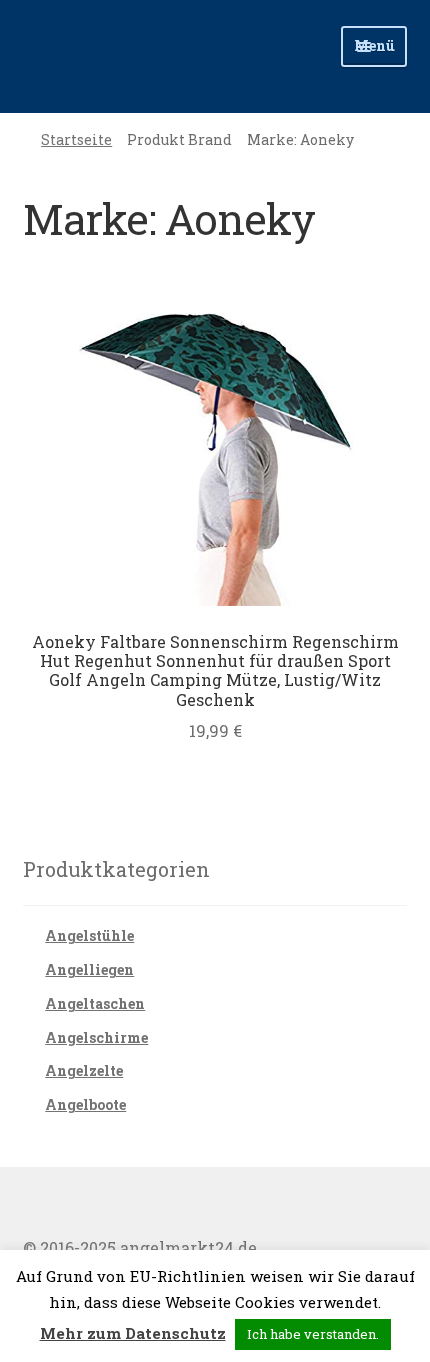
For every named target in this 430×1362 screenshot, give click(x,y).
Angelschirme (96, 1037)
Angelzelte (84, 1070)
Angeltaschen (95, 1003)
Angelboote (85, 1104)
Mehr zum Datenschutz (133, 1333)
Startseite (76, 139)
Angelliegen (89, 969)
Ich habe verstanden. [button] (313, 1334)
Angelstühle (89, 935)
